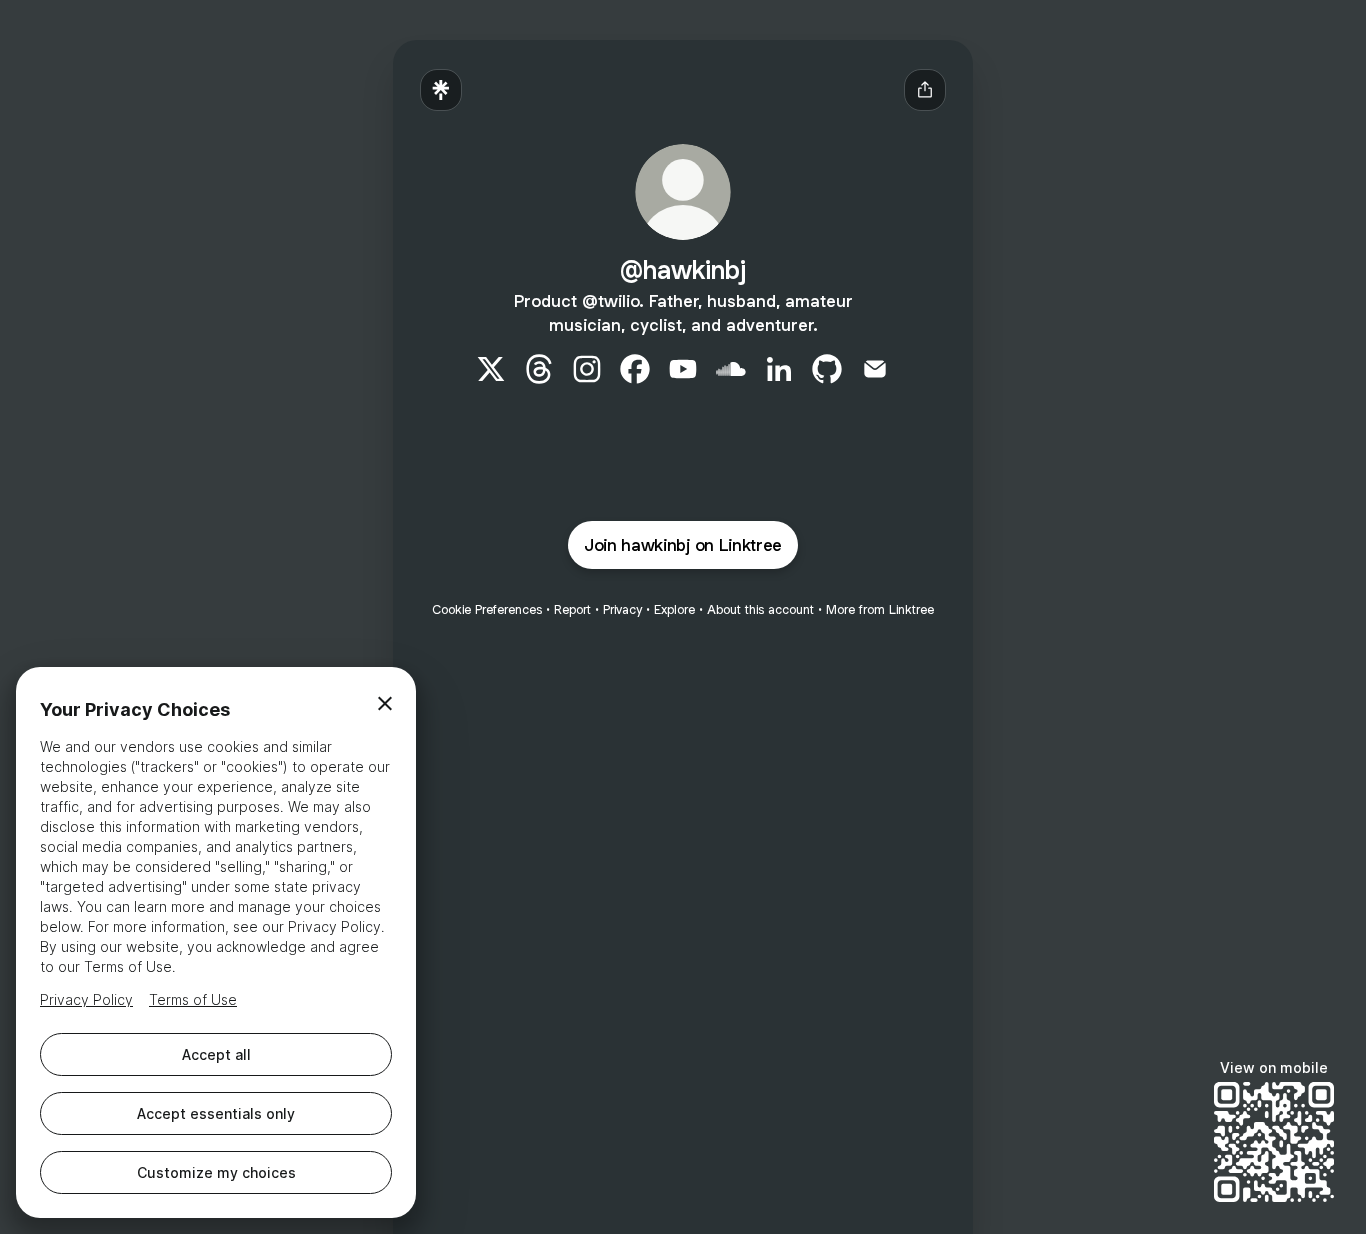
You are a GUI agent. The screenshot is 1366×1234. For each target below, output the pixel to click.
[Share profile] (925, 90)
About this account (760, 609)
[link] (491, 369)
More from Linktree (880, 609)
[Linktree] (441, 90)
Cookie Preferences (487, 609)
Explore (674, 609)
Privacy (622, 609)
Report (572, 609)
